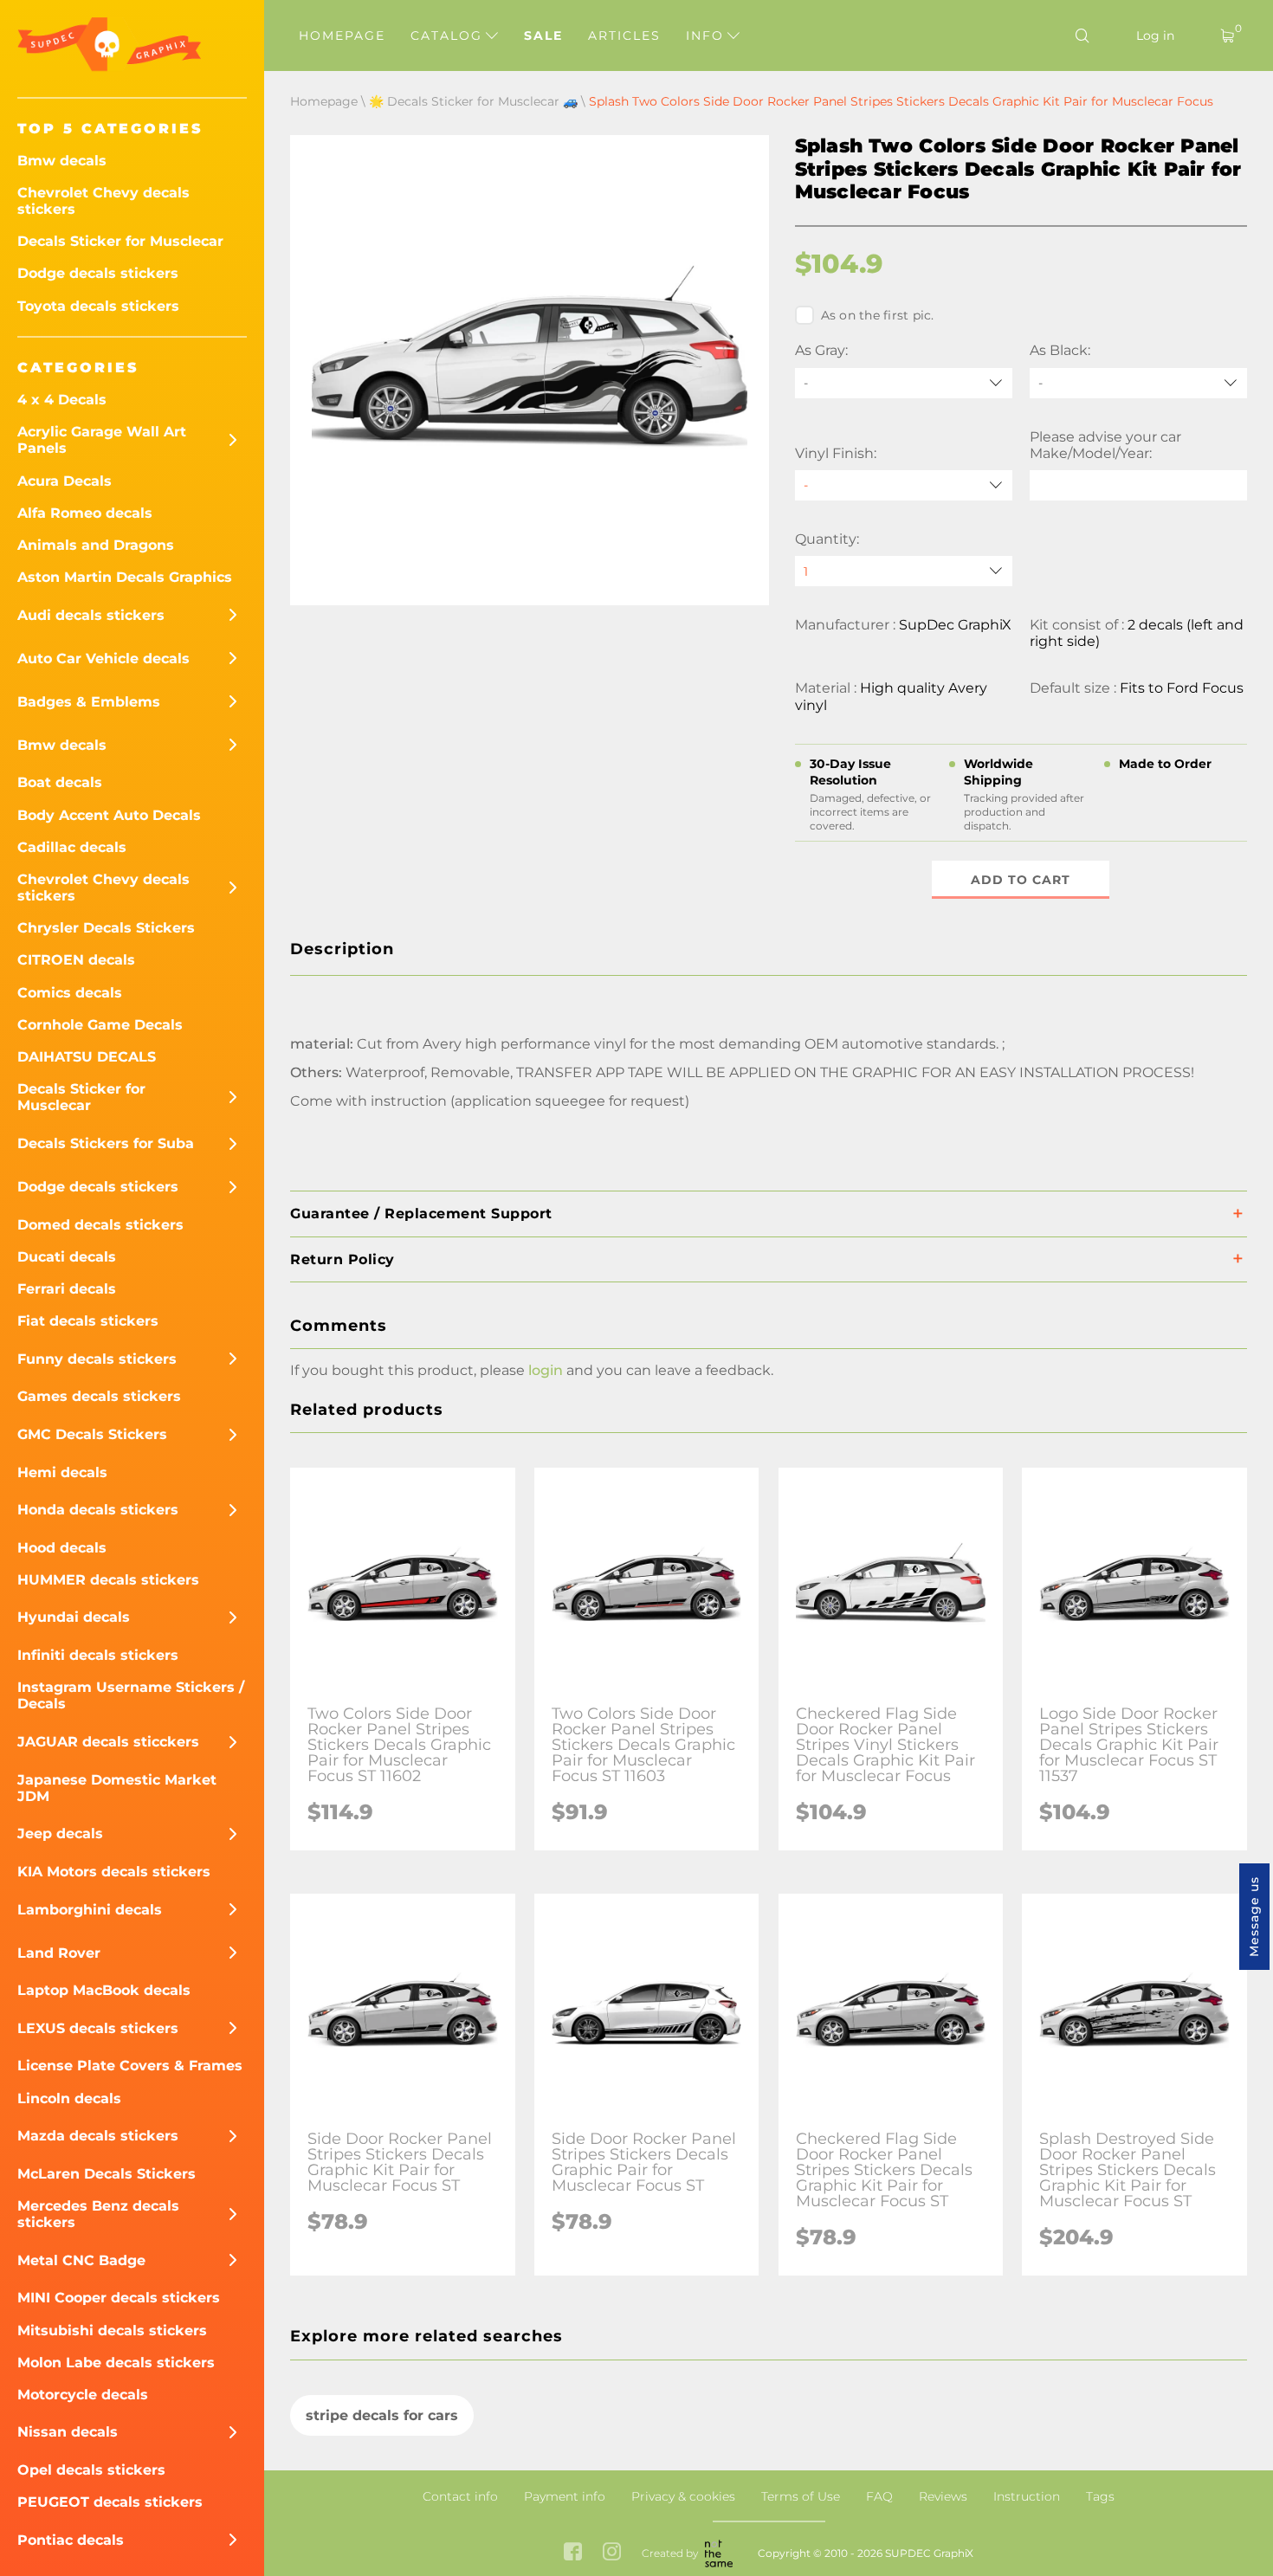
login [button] (546, 1370)
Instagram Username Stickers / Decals (131, 1695)
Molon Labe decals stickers (116, 2363)
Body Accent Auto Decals (109, 815)
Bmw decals (62, 161)
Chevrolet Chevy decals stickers (103, 201)
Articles (624, 36)
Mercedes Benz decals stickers (98, 2214)
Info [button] (708, 36)
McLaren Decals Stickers (107, 2174)
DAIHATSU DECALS (87, 1057)
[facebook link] (573, 2553)
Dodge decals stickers (98, 273)
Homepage (342, 36)
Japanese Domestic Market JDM (117, 1788)
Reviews (943, 2496)
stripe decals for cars (382, 2415)
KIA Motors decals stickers (114, 1872)
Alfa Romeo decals (85, 513)
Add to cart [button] (1021, 880)
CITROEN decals (76, 960)
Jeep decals (60, 1834)
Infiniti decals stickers (98, 1655)
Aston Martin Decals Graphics (125, 577)
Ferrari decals (67, 1289)
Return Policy (342, 1259)
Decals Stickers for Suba (106, 1143)
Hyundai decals (74, 1617)
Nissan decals (68, 2432)
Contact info (460, 2496)
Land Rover (59, 1953)
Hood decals (62, 1548)
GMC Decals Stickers (92, 1434)
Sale (543, 36)
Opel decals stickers (91, 2470)
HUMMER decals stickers (108, 1580)
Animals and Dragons (96, 545)
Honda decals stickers (98, 1510)
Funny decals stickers (97, 1359)
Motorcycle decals (83, 2395)
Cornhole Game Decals (100, 1025)
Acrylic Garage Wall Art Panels (102, 440)
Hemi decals (62, 1472)
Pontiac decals (71, 2540)
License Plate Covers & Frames (130, 2066)
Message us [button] (1254, 1917)
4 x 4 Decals (62, 400)
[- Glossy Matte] (904, 485)
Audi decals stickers (91, 615)
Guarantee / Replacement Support (421, 1214)
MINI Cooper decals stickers (119, 2298)
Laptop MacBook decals (104, 1990)
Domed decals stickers (100, 1225)
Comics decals (70, 993)
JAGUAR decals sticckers (108, 1742)
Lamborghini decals (90, 1910)
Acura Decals (65, 481)
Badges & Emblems (89, 702)
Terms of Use (801, 2496)
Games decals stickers (99, 1396)
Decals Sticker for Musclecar (120, 241)
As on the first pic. (878, 315)
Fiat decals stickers (88, 1321)
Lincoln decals (69, 2098)
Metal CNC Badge (81, 2260)
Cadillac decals (72, 847)
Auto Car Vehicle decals (103, 659)
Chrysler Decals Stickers (106, 928)
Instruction (1027, 2496)
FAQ (879, 2496)
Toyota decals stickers (98, 306)
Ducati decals (67, 1257)
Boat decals (60, 782)
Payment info (565, 2496)
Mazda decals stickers (98, 2136)
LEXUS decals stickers (98, 2028)
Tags (1100, 2496)
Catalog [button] (449, 36)
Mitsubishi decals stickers (112, 2331)
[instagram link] (612, 2553)
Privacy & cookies (683, 2496)
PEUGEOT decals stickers (110, 2502)
